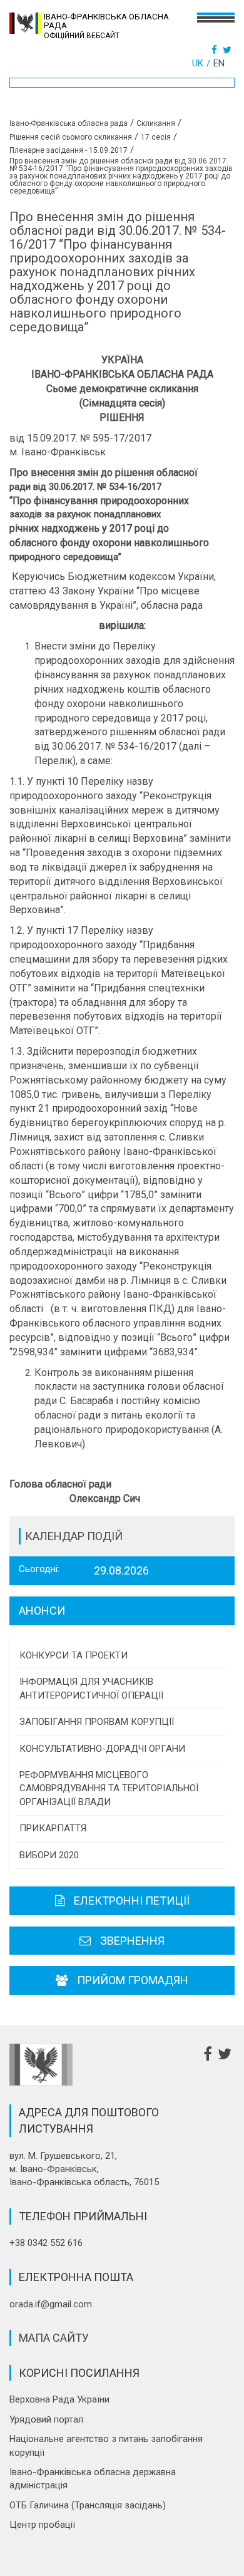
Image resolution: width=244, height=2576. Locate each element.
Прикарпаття (53, 1828)
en (219, 63)
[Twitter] (229, 50)
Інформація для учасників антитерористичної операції (91, 1688)
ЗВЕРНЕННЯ (132, 1941)
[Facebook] (216, 50)
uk (198, 63)
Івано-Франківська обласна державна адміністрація (93, 2479)
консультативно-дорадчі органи (102, 1749)
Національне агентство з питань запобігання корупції (106, 2445)
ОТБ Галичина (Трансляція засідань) (88, 2505)
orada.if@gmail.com (51, 2304)
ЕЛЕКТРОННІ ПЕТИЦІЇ (132, 1901)
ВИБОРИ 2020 (49, 1855)
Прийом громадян (133, 1980)
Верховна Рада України (59, 2399)
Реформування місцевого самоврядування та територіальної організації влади (109, 1788)
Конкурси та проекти (74, 1655)
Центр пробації (42, 2525)
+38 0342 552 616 (46, 2243)
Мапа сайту (54, 2338)
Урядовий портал (46, 2419)
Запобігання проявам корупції (97, 1722)
